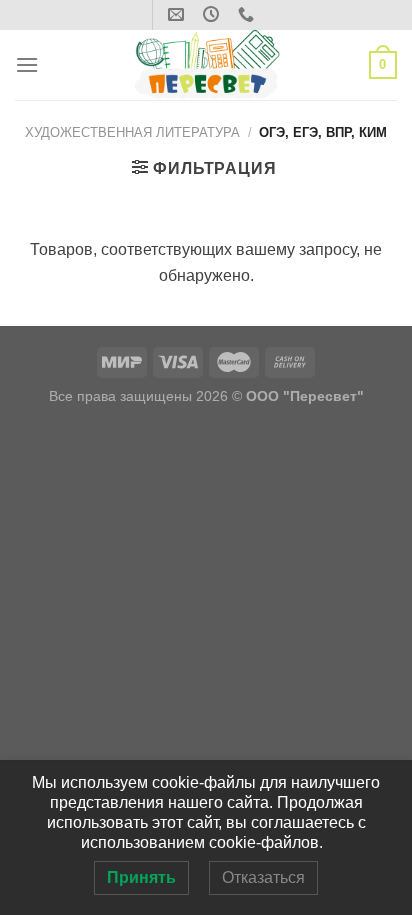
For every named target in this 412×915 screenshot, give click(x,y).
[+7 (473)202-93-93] (248, 14)
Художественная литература (132, 132)
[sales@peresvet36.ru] (178, 14)
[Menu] (27, 64)
